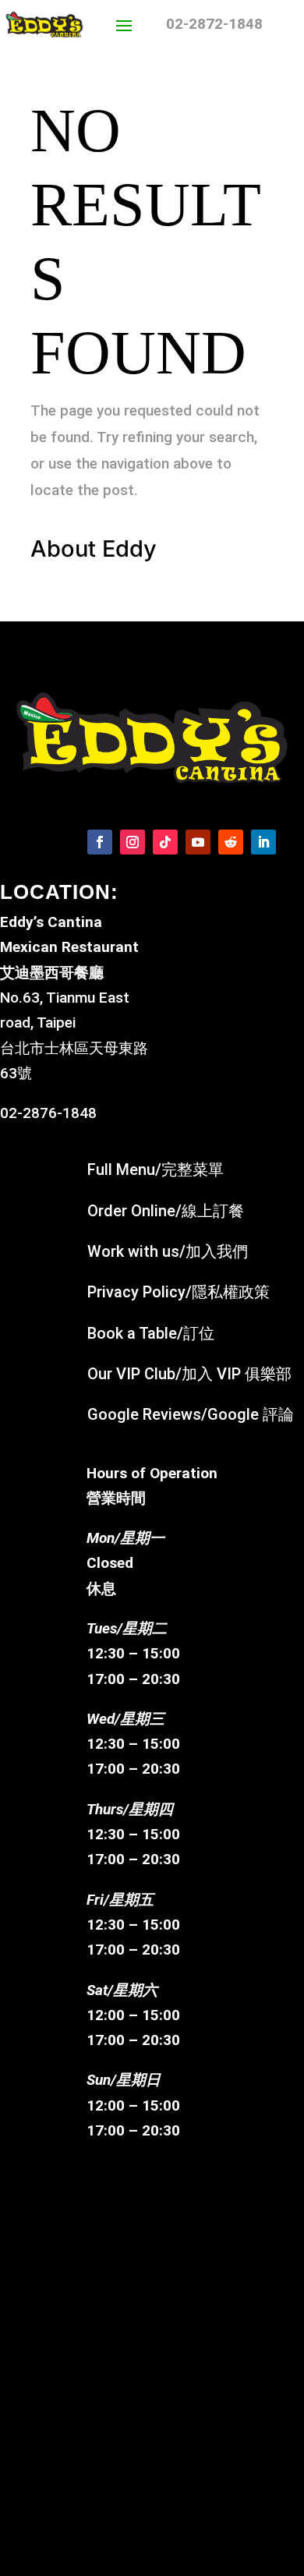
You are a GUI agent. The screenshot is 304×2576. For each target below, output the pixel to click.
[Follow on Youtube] (198, 842)
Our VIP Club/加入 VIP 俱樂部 (189, 1374)
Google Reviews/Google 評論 (191, 1414)
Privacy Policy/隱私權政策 (179, 1292)
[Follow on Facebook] (100, 842)
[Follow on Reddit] (231, 842)
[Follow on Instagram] (133, 842)
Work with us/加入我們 (168, 1251)
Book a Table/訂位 (151, 1333)
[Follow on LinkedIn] (263, 842)
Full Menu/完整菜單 (156, 1169)
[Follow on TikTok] (165, 842)
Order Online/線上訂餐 (166, 1211)
